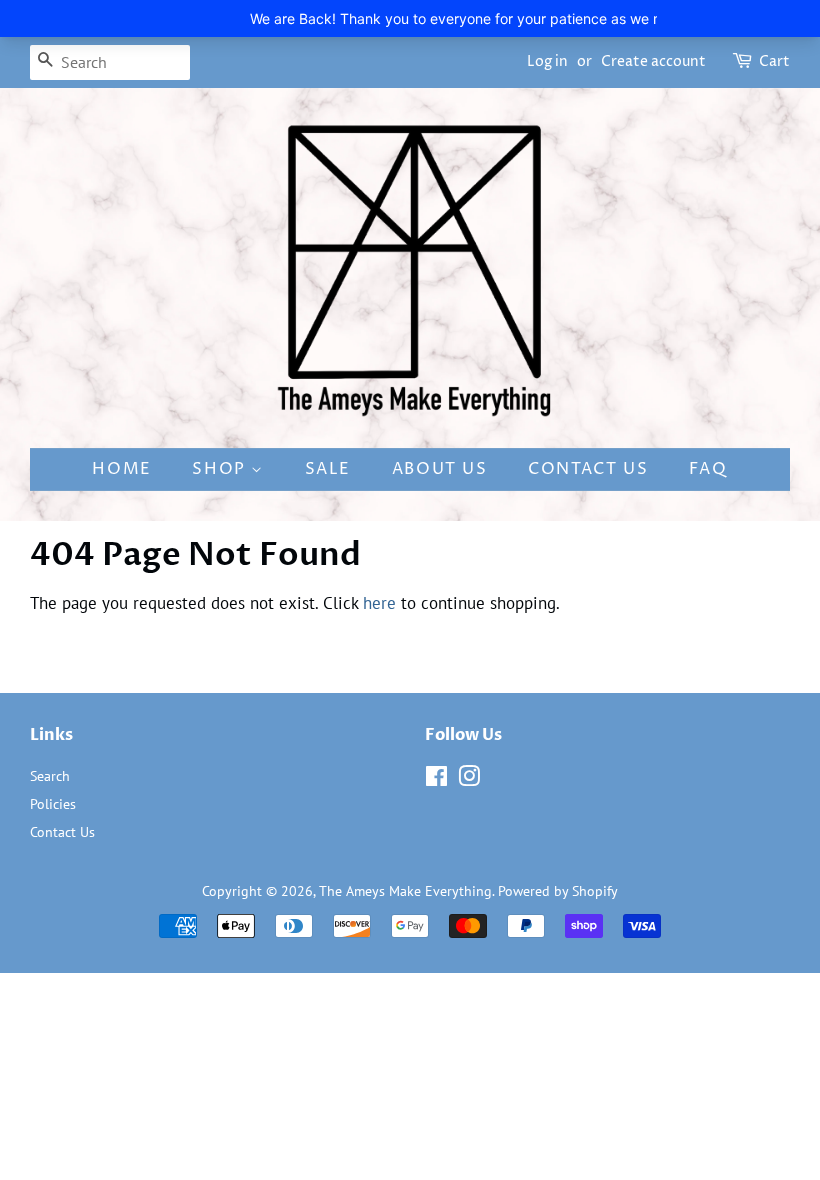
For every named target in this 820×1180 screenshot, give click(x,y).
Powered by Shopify (558, 890)
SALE (328, 469)
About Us (440, 469)
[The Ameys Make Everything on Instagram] (469, 779)
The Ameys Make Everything (405, 890)
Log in (547, 61)
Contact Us (588, 469)
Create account (653, 61)
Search (50, 775)
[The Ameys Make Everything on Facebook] (436, 779)
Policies (53, 803)
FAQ (708, 469)
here (379, 603)
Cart (774, 61)
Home (121, 469)
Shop (221, 469)
